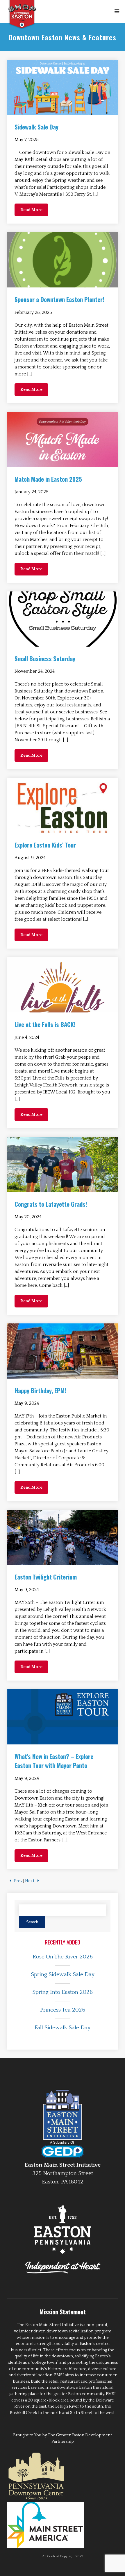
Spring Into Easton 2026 (63, 1992)
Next (30, 1881)
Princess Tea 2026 (63, 2010)
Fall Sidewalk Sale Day (63, 2028)
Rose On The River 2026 (63, 1957)
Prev (18, 1881)
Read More (31, 210)
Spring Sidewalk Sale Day (63, 1975)
